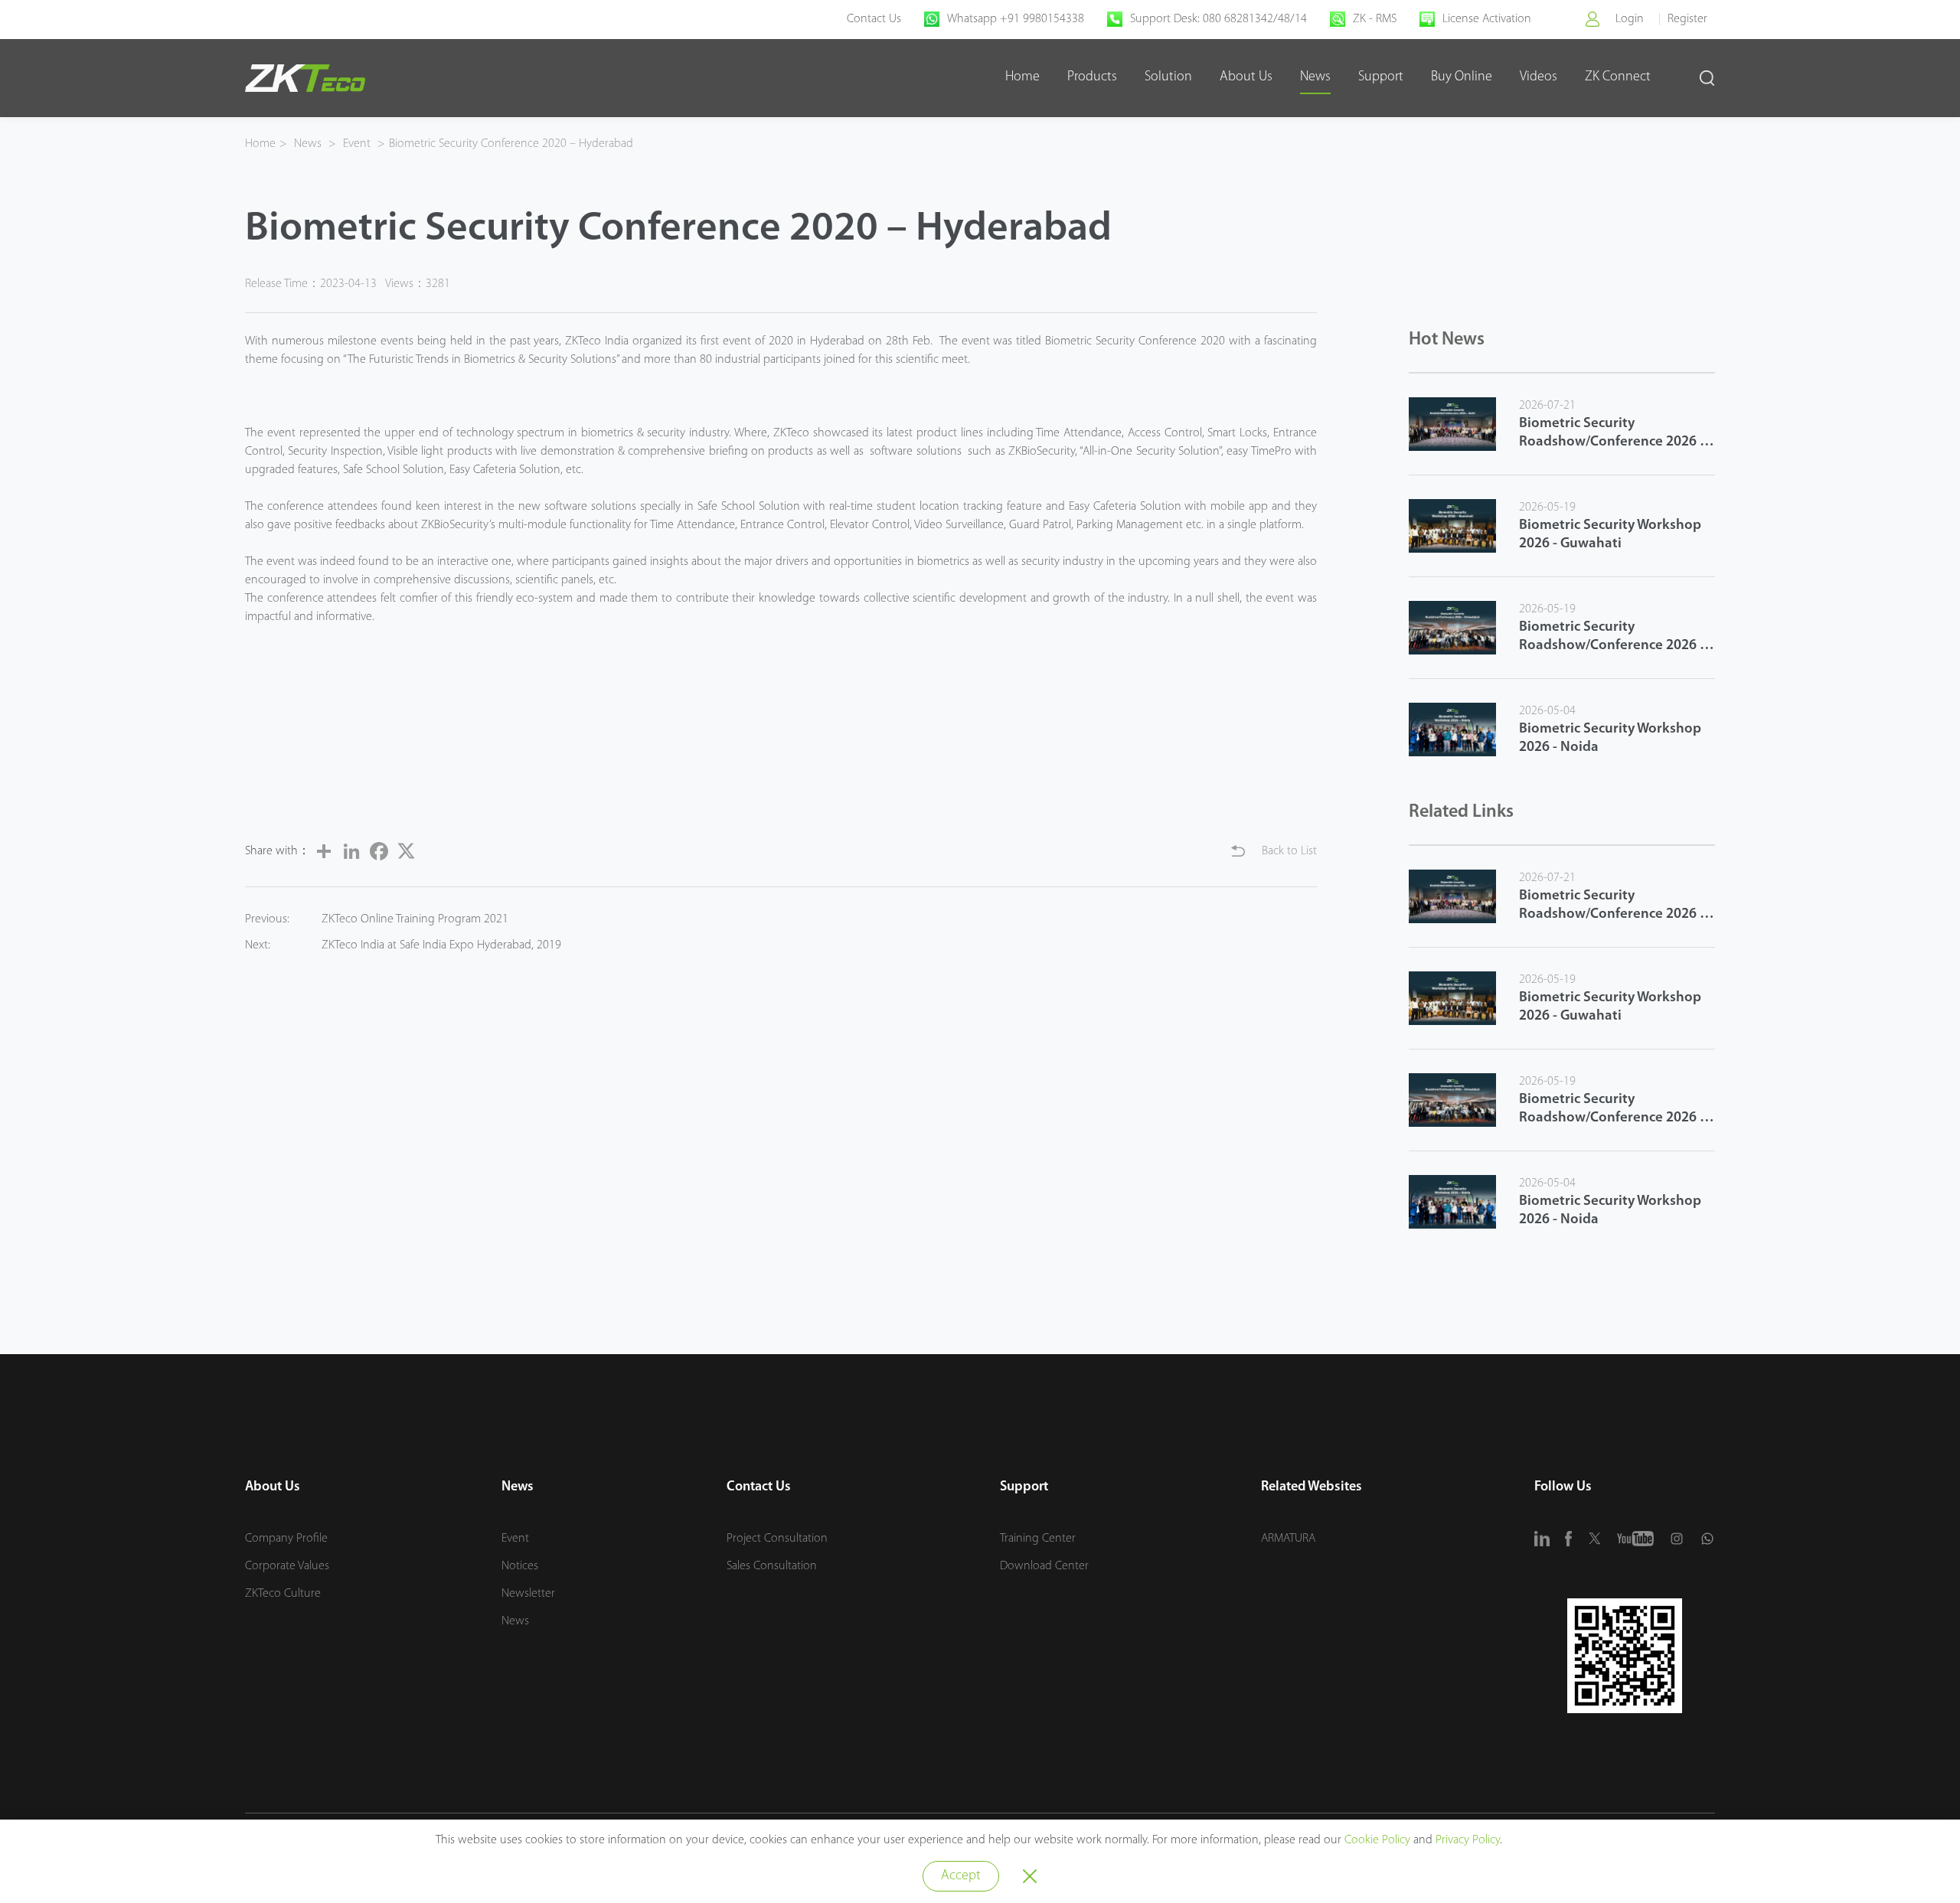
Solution (1168, 77)
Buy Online (1462, 77)
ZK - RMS (1375, 19)
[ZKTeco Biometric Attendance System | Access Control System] (305, 78)
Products (1092, 77)
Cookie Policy (1377, 1840)
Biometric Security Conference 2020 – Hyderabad (511, 144)
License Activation (1487, 19)
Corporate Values (287, 1566)
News (1315, 77)
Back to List (1289, 851)
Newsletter (528, 1594)
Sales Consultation (772, 1566)
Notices (520, 1566)
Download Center (1044, 1566)
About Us (1246, 77)
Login (1630, 19)
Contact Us (874, 19)
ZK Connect (1618, 77)
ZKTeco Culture (283, 1594)
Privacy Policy (1468, 1840)
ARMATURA (1288, 1539)
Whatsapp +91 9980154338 (1016, 19)
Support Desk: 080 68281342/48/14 (1218, 19)
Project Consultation (777, 1539)
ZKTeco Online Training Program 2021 (415, 919)
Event (357, 144)
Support (1381, 77)
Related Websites (1312, 1487)
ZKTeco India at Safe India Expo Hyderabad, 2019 (441, 945)
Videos (1539, 77)
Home (1022, 77)
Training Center (1038, 1539)
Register (1687, 19)
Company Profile (286, 1539)
